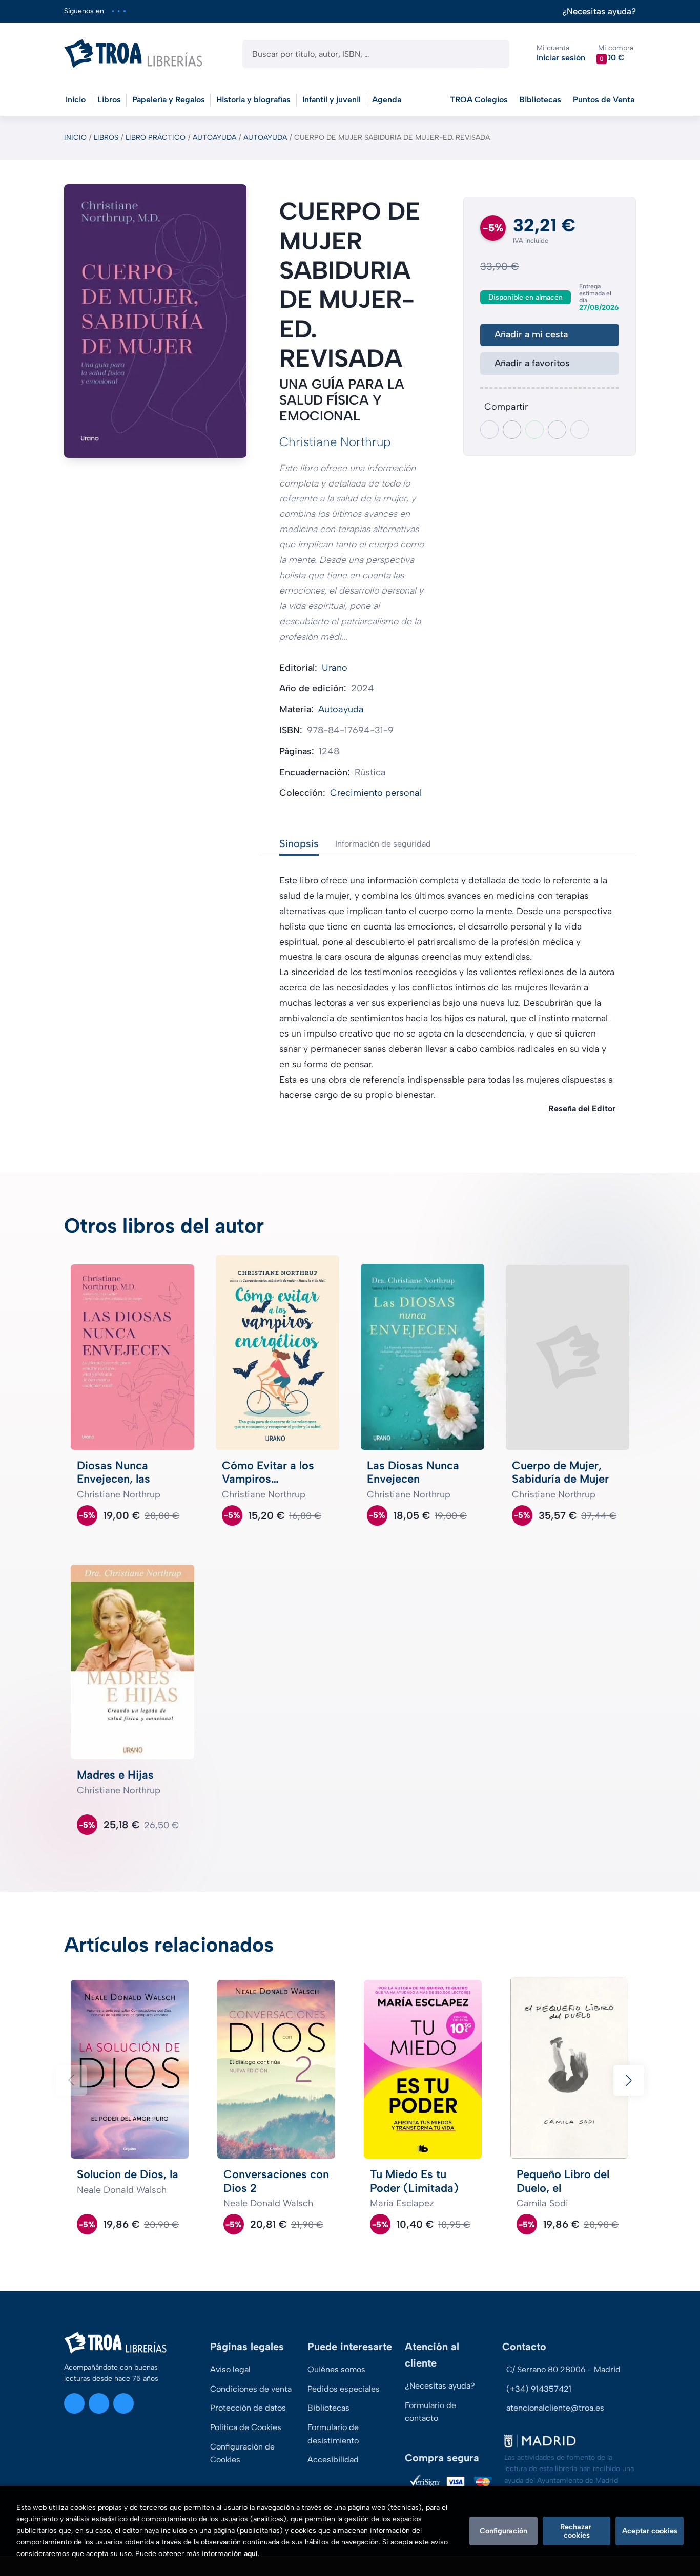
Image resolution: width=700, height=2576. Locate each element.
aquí (251, 2554)
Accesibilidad (333, 2459)
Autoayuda (214, 138)
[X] (119, 11)
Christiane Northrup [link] (335, 442)
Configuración (503, 2531)
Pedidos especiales (344, 2389)
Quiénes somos (336, 2369)
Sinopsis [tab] (299, 843)
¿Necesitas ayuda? (599, 12)
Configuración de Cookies (242, 2453)
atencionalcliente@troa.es (555, 2408)
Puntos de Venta (604, 100)
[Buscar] (493, 54)
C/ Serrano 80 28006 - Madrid (563, 2369)
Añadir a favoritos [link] (532, 363)
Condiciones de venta (251, 2389)
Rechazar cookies (577, 2531)
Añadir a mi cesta (531, 334)
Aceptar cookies (650, 2531)
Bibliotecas (540, 100)
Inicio (75, 138)
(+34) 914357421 (539, 2389)
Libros (106, 138)
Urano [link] (335, 668)
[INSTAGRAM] (113, 11)
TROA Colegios (479, 100)
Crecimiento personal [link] (376, 793)
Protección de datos (248, 2408)
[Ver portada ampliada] (155, 321)
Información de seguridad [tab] (383, 844)
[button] (616, 54)
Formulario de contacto (430, 2412)
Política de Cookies (246, 2427)
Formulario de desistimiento (333, 2434)
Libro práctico (156, 138)
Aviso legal (230, 2369)
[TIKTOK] (124, 11)
